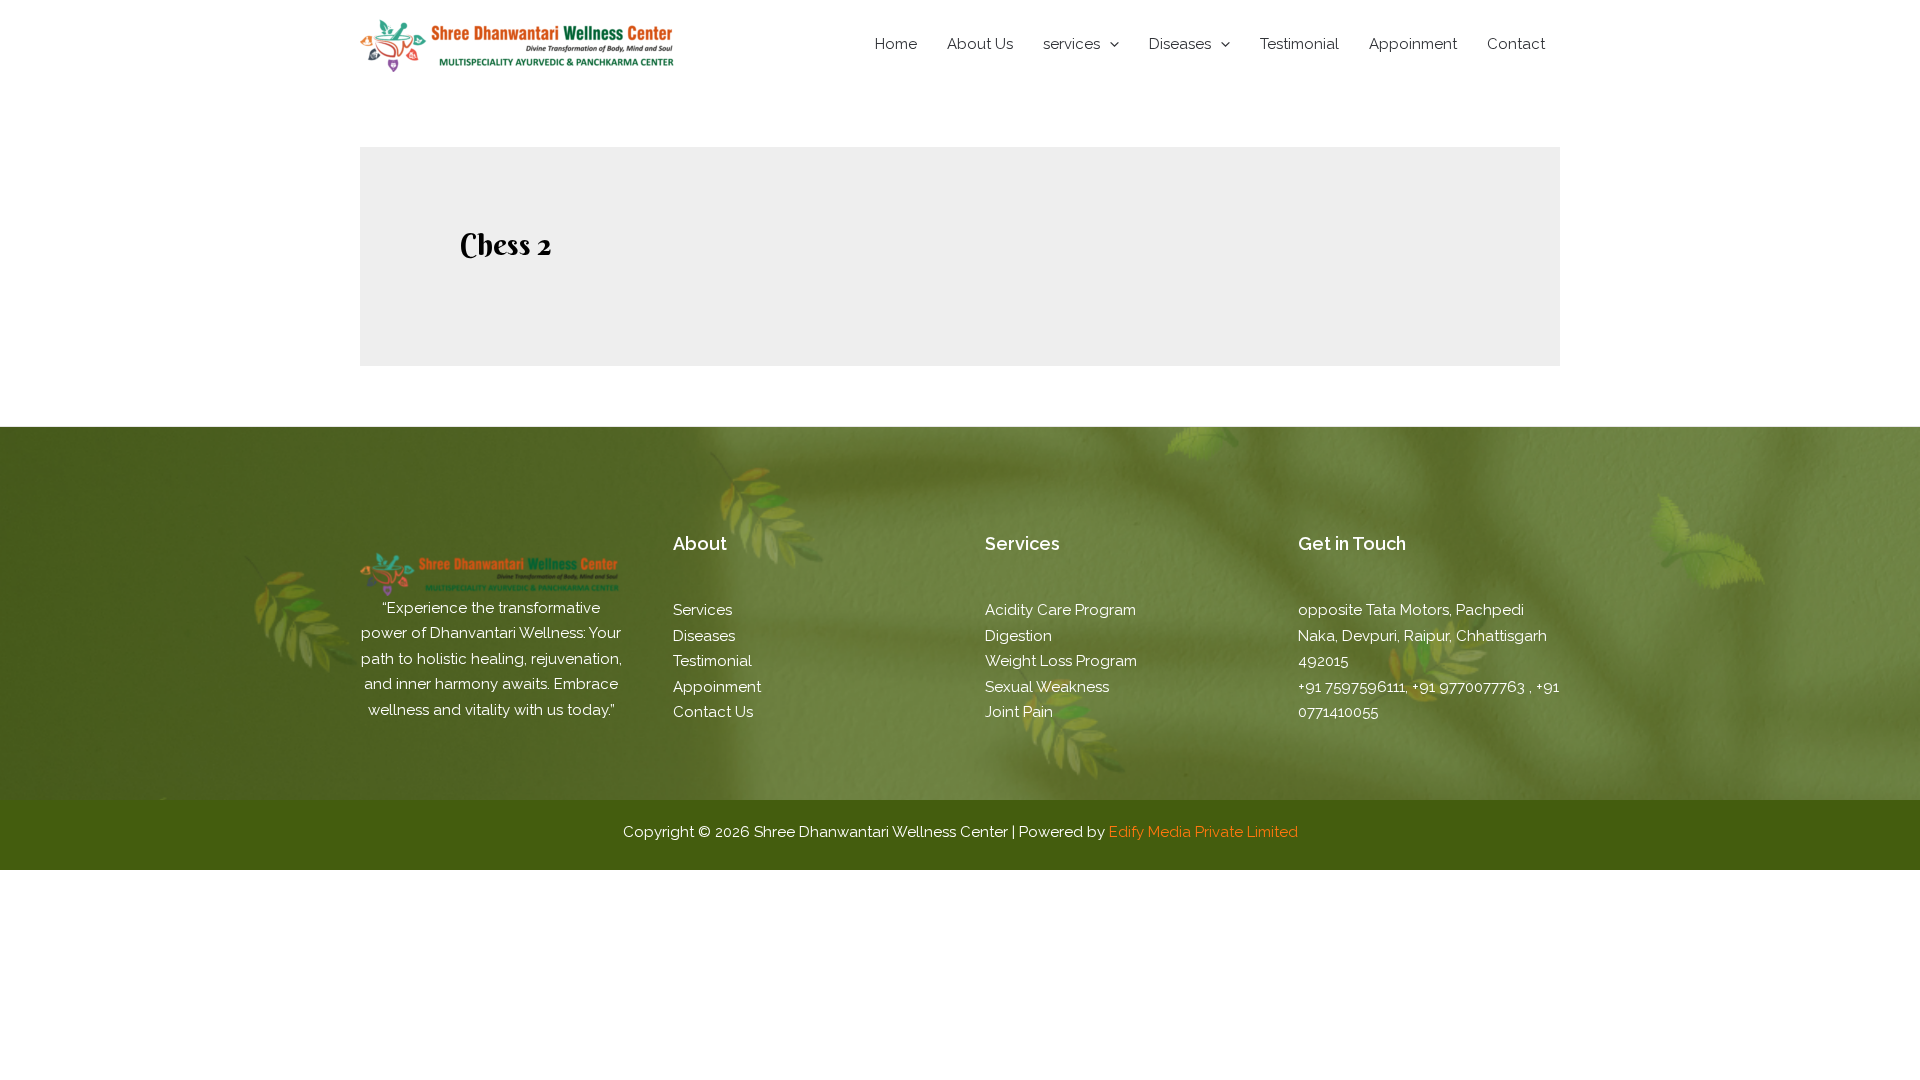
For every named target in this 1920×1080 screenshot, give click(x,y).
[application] (1109, 44)
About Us (980, 44)
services (1071, 44)
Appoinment (1413, 44)
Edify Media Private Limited (1203, 832)
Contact (1516, 44)
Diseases (1180, 44)
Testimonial (1299, 44)
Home (896, 44)
